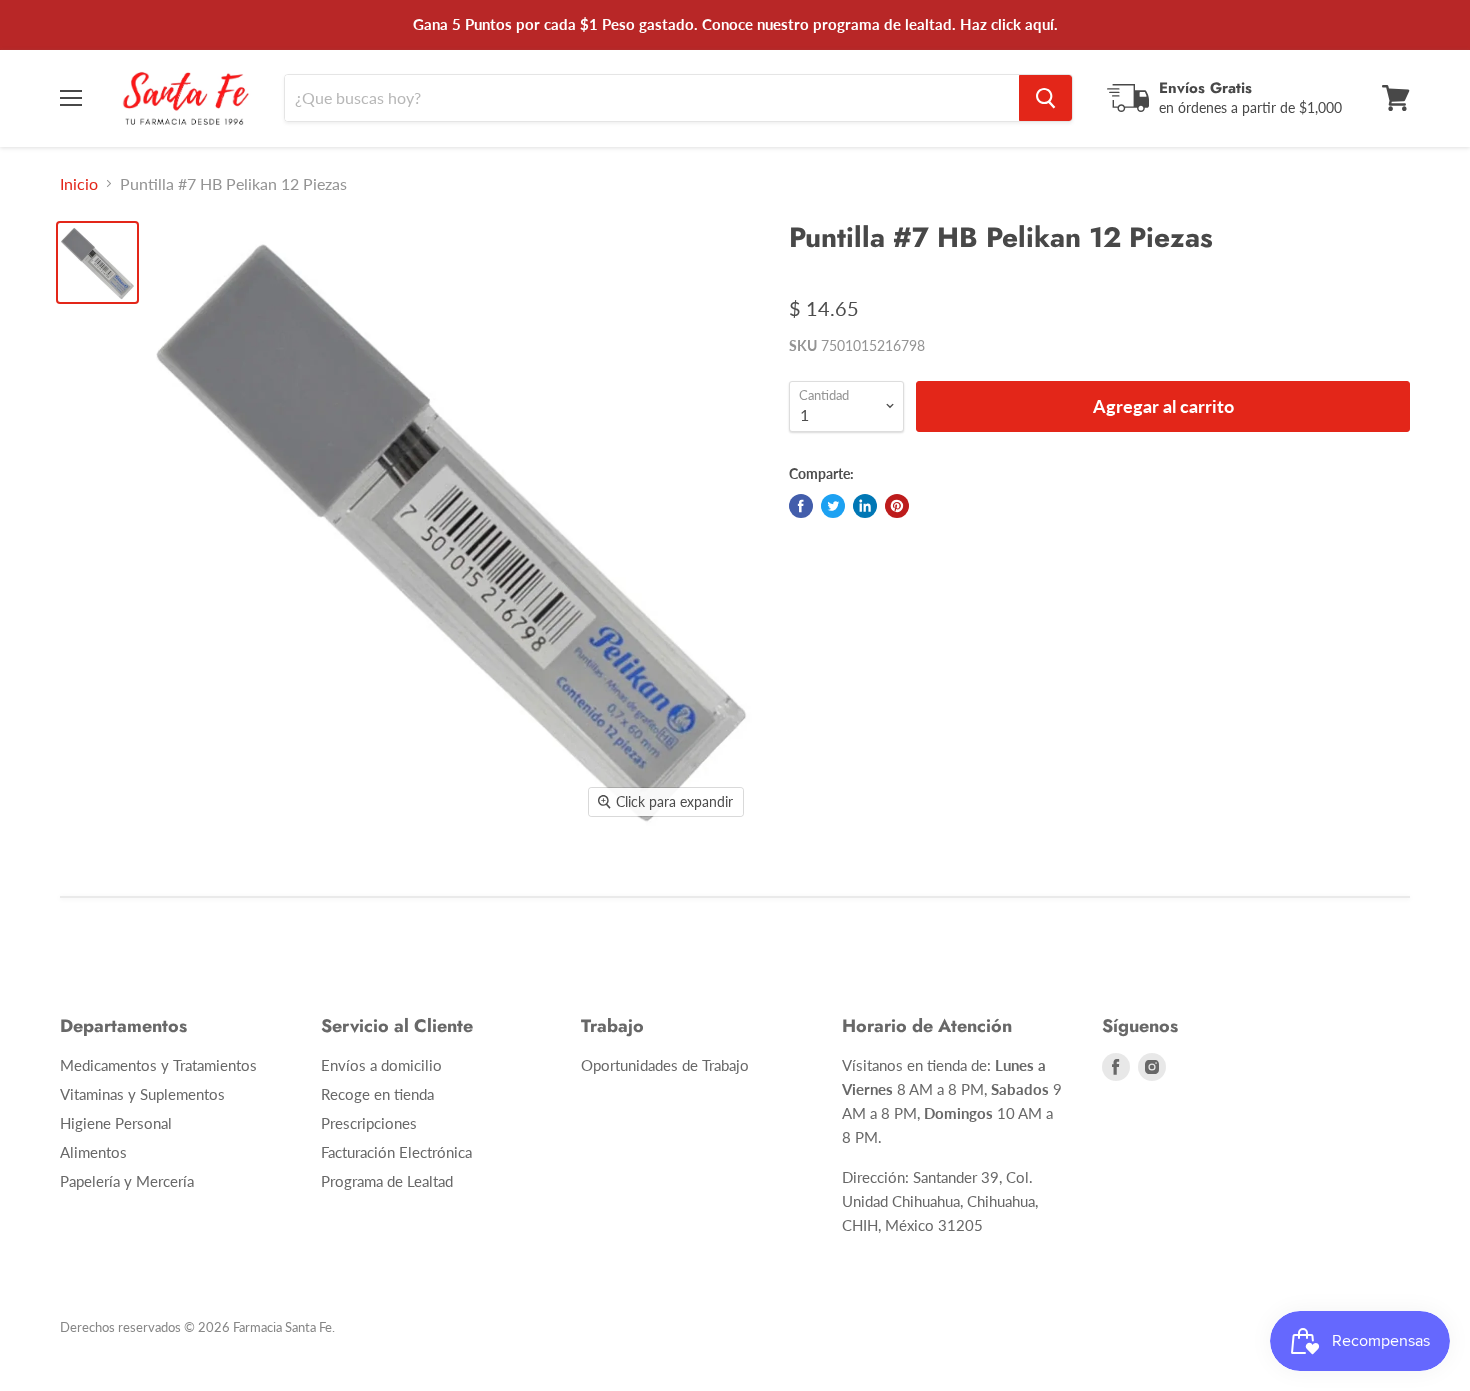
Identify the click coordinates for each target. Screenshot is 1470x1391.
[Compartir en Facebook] (801, 506)
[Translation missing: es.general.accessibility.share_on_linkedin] (865, 506)
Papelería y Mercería (127, 1181)
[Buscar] (1045, 98)
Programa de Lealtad (387, 1181)
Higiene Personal (116, 1123)
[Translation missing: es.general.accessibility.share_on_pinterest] (897, 506)
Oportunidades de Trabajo (665, 1065)
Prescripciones (369, 1123)
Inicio (79, 184)
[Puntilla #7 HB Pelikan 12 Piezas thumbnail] (97, 262)
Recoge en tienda (377, 1094)
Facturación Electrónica (396, 1152)
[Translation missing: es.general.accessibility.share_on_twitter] (833, 506)
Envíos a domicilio (381, 1065)
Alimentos (93, 1152)
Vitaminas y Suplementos (142, 1094)
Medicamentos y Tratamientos (158, 1065)
